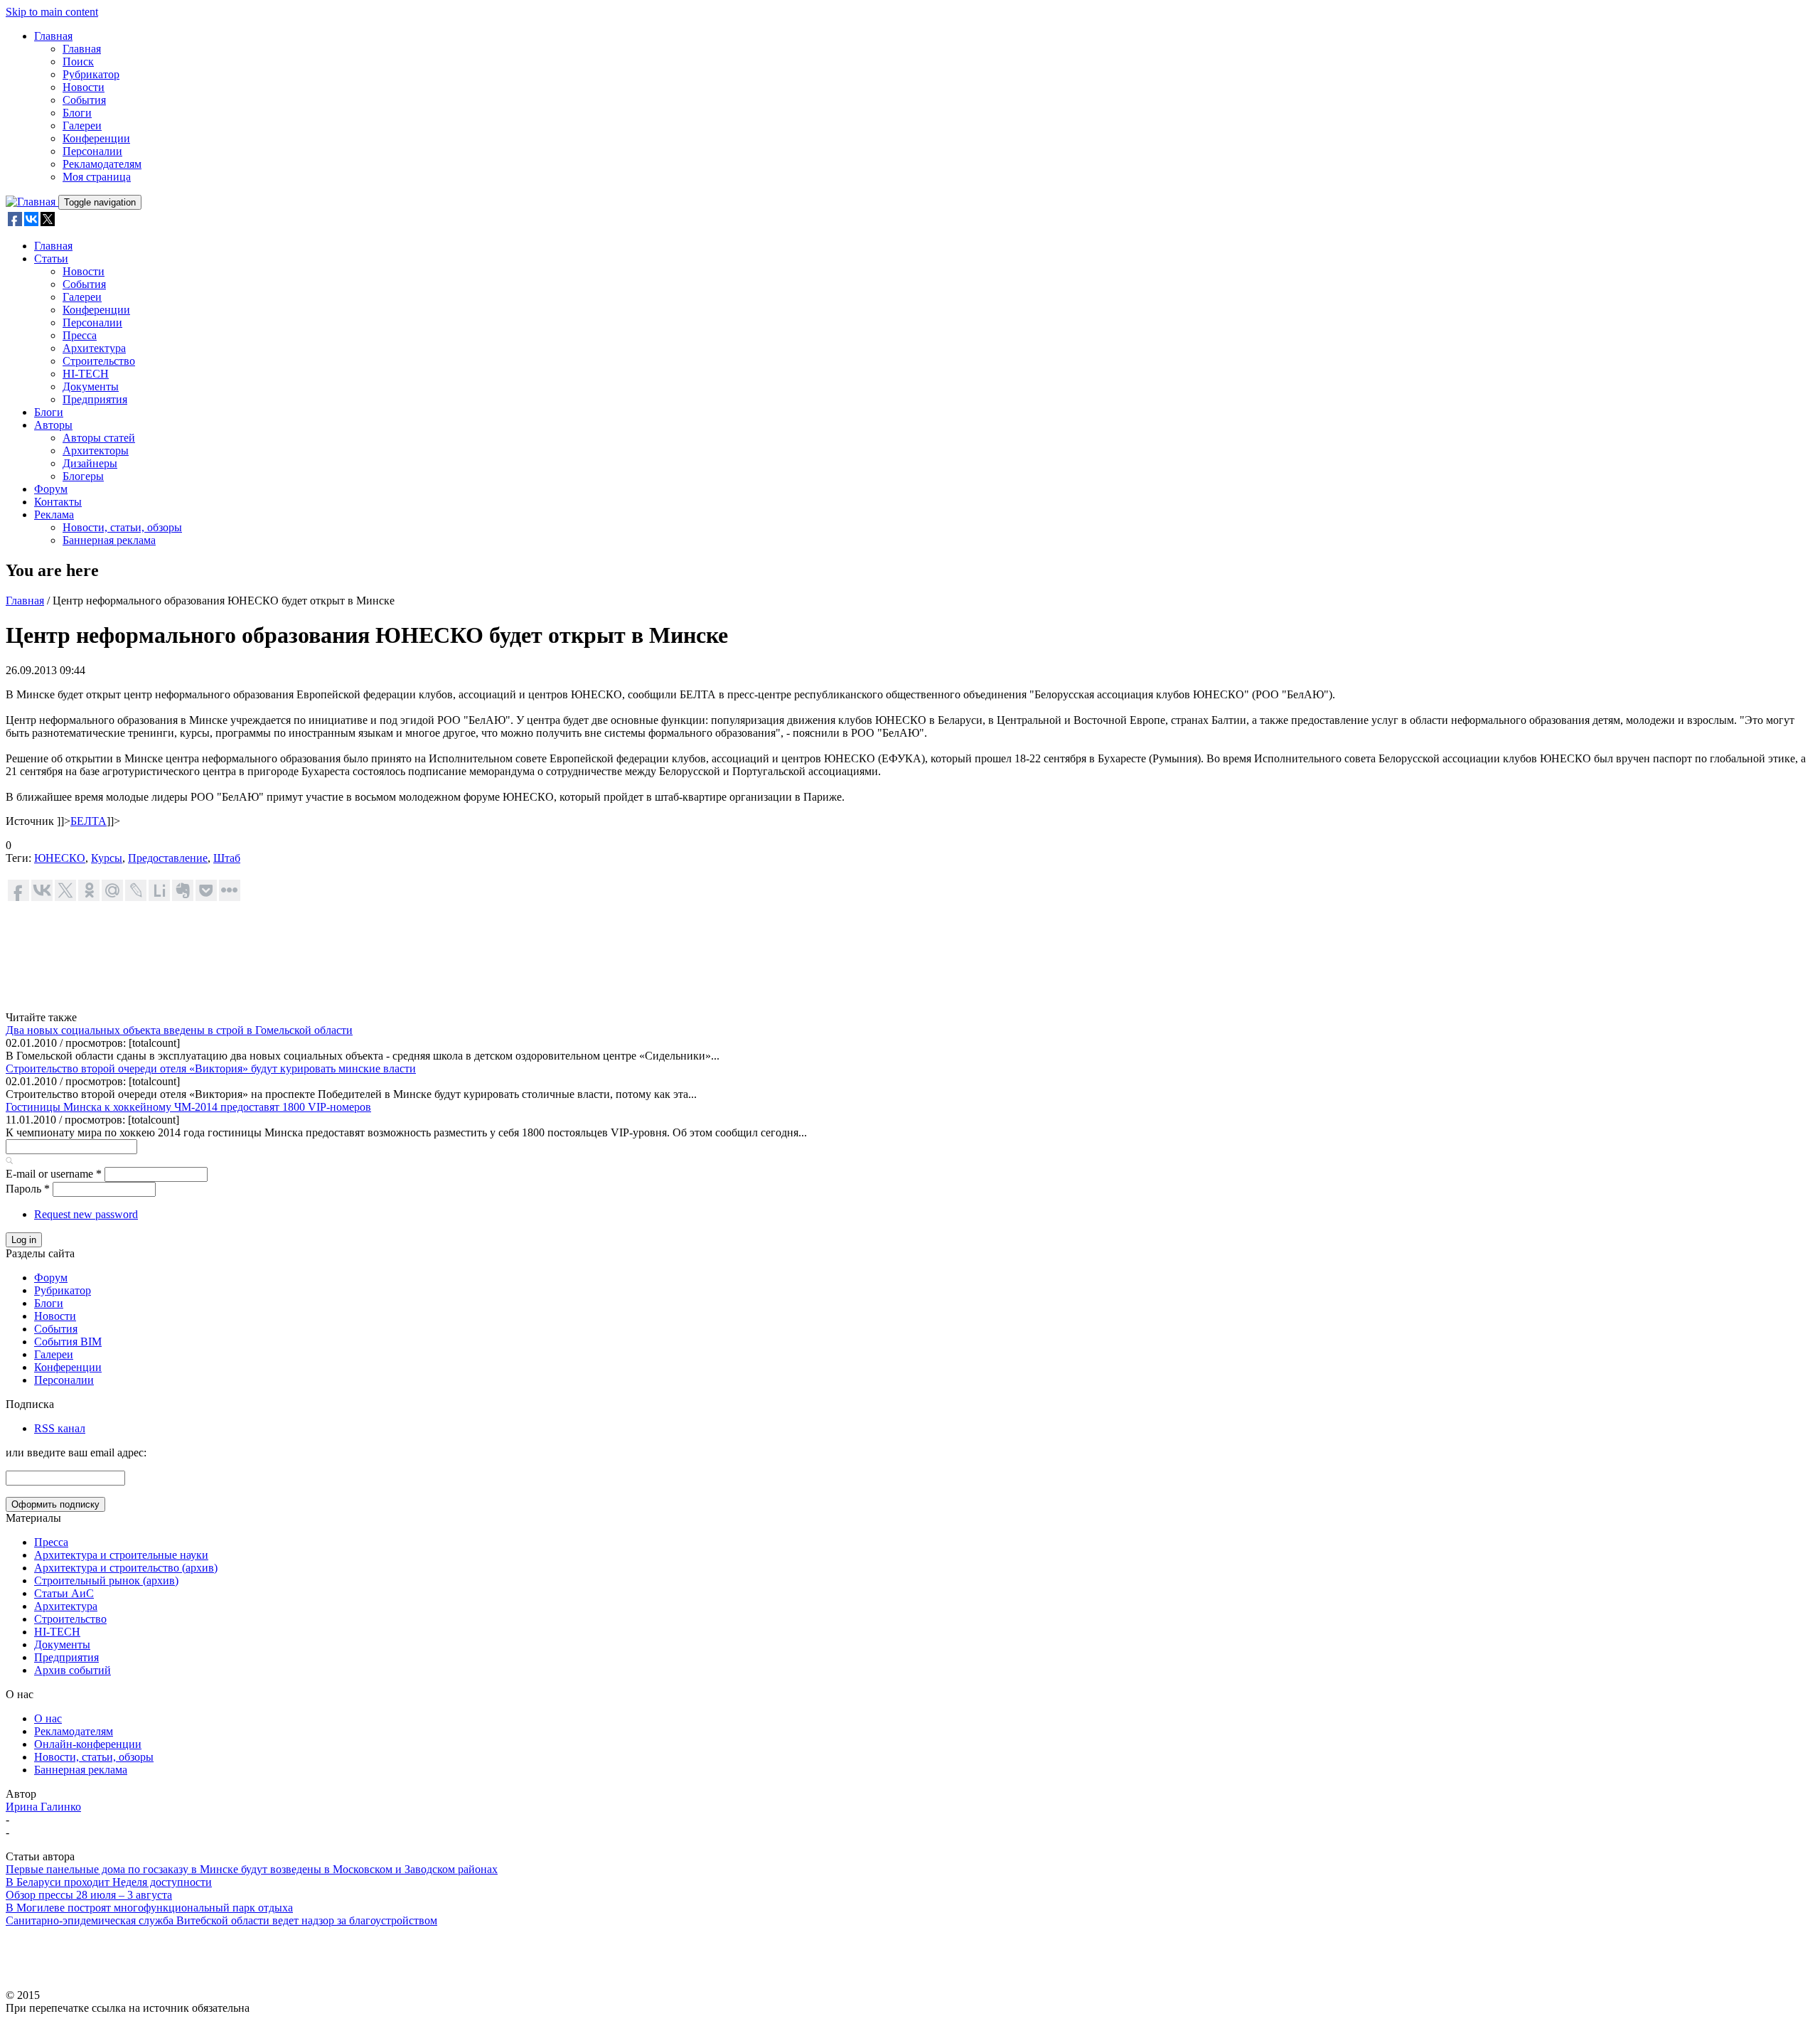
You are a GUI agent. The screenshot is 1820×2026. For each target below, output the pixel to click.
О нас (48, 1718)
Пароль (28, 1189)
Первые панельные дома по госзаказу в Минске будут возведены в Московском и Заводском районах (252, 1869)
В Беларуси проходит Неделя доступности (109, 1882)
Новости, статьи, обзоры (122, 527)
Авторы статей (99, 438)
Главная (53, 36)
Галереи (82, 126)
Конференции (96, 138)
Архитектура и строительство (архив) (126, 1568)
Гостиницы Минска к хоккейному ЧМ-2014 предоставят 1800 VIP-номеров (188, 1107)
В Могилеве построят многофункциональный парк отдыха (149, 1908)
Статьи (51, 258)
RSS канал (60, 1428)
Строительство (99, 361)
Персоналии (92, 151)
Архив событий (73, 1670)
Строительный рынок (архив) (106, 1580)
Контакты (58, 502)
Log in (24, 1240)
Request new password (86, 1214)
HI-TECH (86, 374)
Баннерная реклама (109, 540)
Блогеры (83, 476)
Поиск (78, 62)
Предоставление (168, 858)
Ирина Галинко (43, 1807)
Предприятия (95, 399)
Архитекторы (96, 450)
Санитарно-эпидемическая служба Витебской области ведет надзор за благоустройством (221, 1920)
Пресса (80, 335)
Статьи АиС (64, 1593)
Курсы (107, 858)
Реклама (54, 515)
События (84, 100)
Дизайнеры (90, 463)
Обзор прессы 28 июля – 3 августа (89, 1895)
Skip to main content (52, 12)
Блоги (77, 113)
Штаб (227, 858)
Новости (84, 87)
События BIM (68, 1342)
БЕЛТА (89, 821)
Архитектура (94, 348)
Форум (51, 489)
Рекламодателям (102, 164)
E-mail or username (54, 1174)
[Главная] (32, 202)
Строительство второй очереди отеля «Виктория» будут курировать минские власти (211, 1068)
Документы (91, 386)
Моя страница (97, 177)
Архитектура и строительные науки (121, 1555)
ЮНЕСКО (60, 858)
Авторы (53, 425)
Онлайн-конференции (88, 1744)
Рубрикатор (91, 74)
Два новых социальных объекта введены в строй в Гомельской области (179, 1030)
